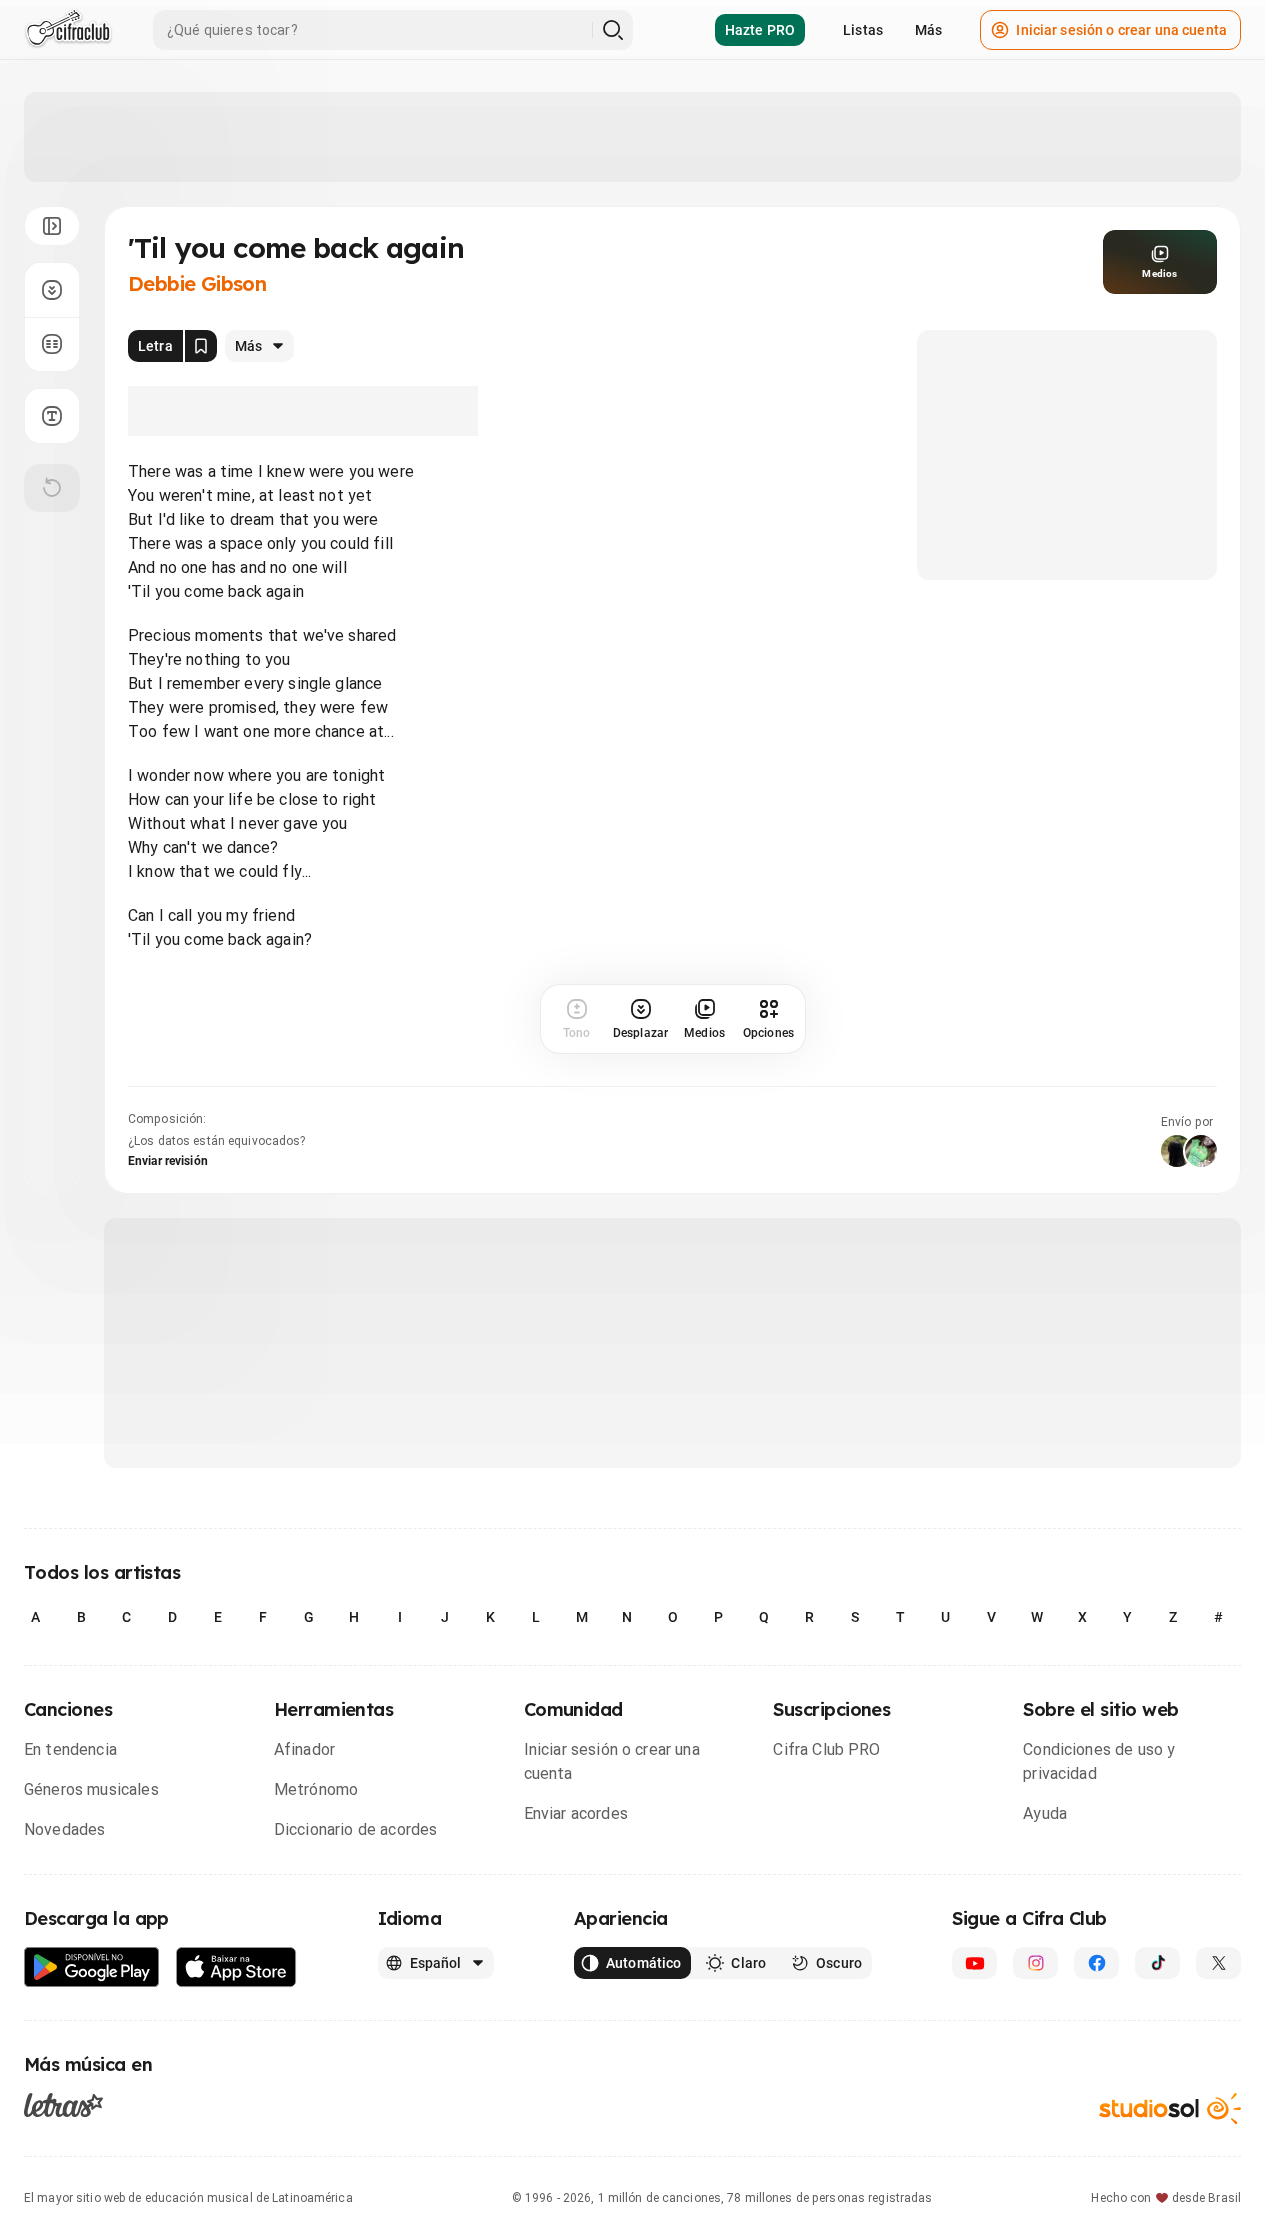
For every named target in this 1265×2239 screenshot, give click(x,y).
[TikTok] (1157, 1963)
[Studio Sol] (1170, 2108)
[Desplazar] (52, 290)
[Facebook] (1096, 1963)
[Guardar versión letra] (201, 346)
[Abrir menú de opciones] (52, 226)
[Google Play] (92, 1967)
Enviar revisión (168, 1161)
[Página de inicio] (68, 30)
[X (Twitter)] (1218, 1963)
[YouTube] (974, 1963)
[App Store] (236, 1967)
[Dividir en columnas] (52, 344)
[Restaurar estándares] (52, 488)
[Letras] (63, 2105)
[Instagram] (1035, 1963)
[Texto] (52, 416)
